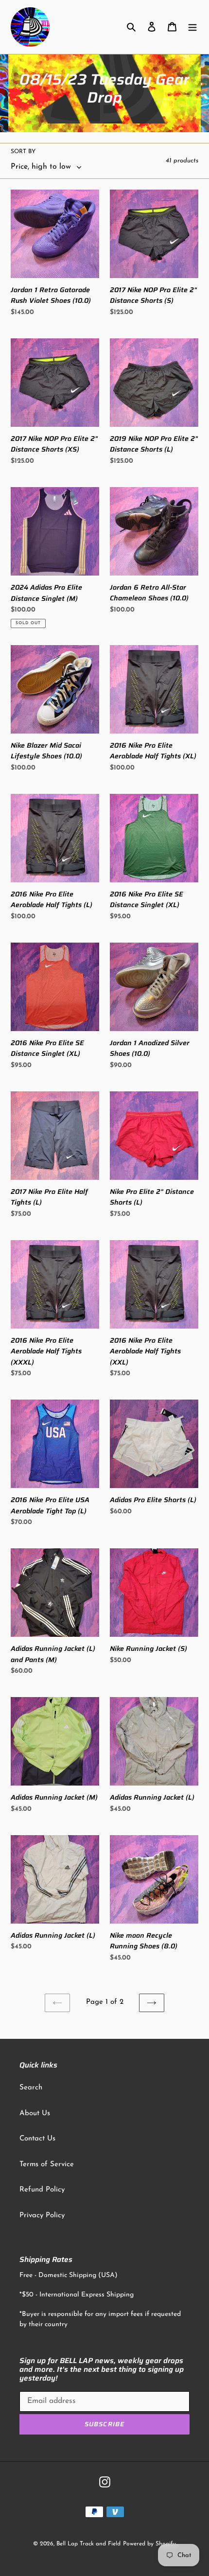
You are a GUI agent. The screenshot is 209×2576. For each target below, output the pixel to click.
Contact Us (37, 2139)
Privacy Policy (42, 2216)
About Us (35, 2113)
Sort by (23, 152)
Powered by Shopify (149, 2544)
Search (31, 2088)
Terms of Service (47, 2164)
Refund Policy (42, 2190)
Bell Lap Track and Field (88, 2544)
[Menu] (192, 27)
